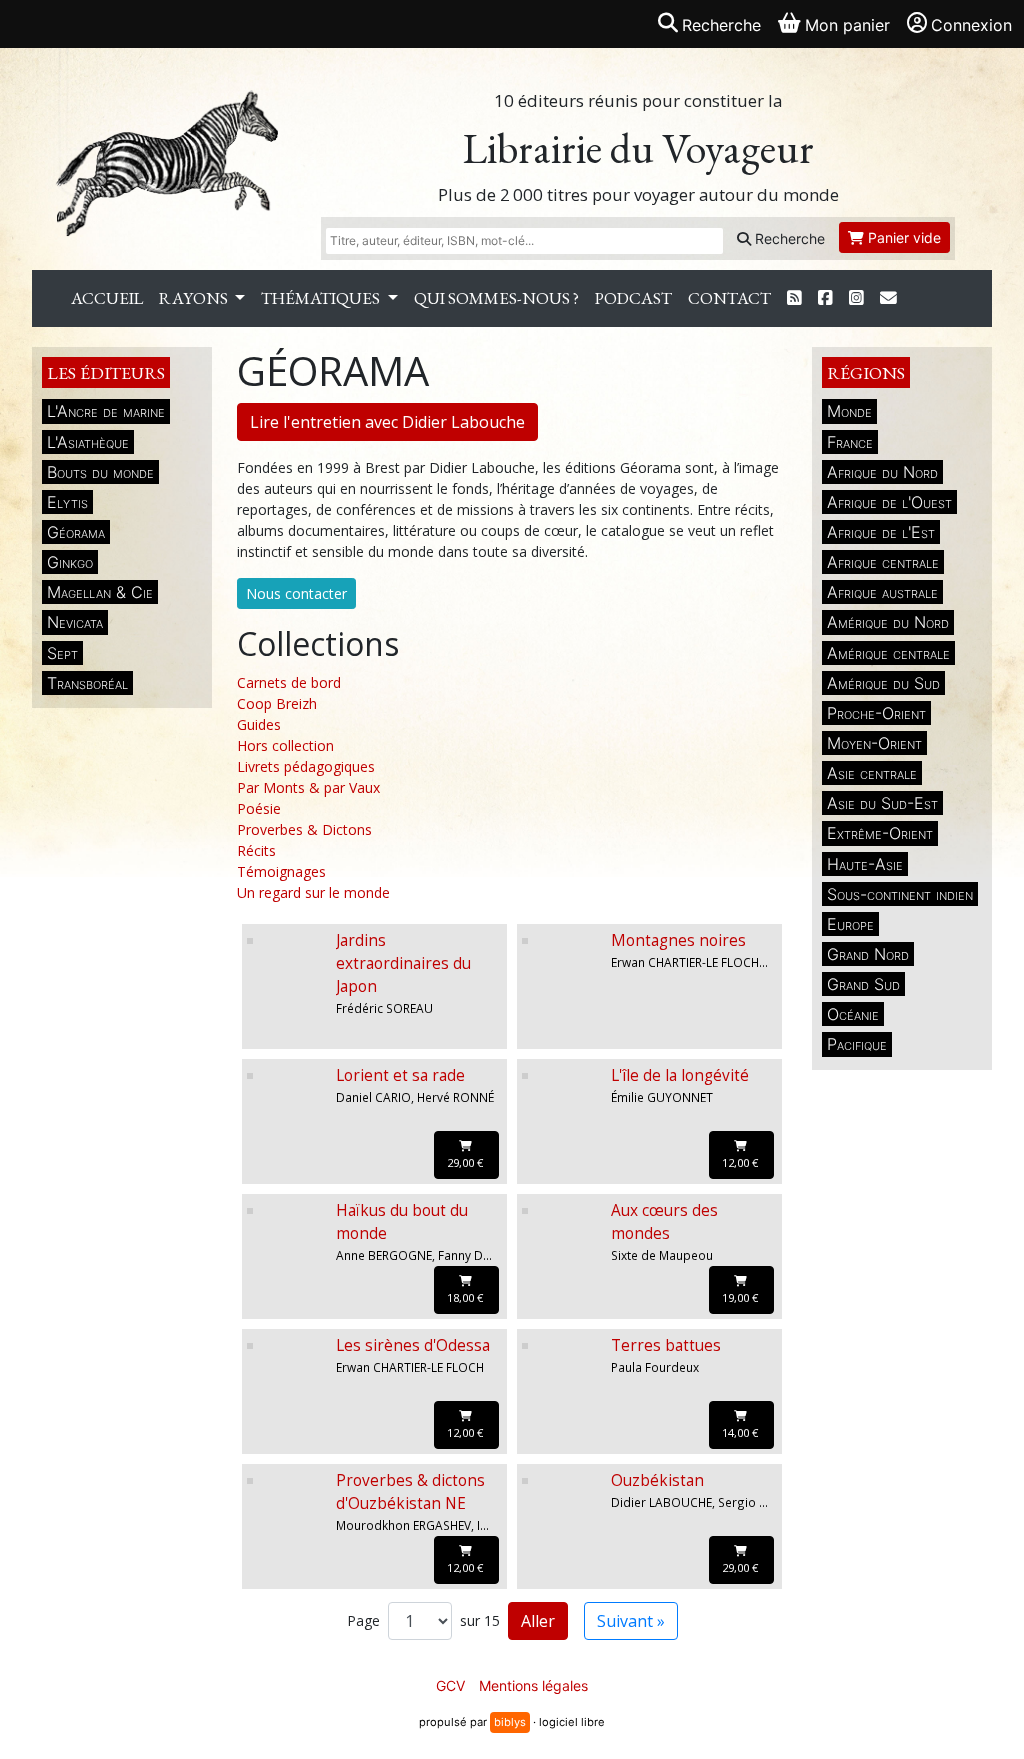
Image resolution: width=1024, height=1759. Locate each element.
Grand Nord (868, 954)
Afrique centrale (883, 562)
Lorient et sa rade (400, 1075)
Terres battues (666, 1345)
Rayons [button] (195, 298)
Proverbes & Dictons (304, 829)
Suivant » (631, 1621)
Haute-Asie (865, 864)
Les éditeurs (106, 372)
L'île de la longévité (680, 1075)
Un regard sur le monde (313, 892)
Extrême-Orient (880, 833)
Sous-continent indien (900, 894)
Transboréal (87, 683)
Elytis (67, 502)
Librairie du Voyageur (638, 148)
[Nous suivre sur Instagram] (856, 298)
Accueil (107, 298)
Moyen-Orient (874, 743)
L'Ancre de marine (106, 411)
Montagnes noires (678, 940)
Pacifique (857, 1044)
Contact (729, 298)
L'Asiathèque (88, 442)
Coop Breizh (277, 703)
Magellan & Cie (100, 592)
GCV (450, 1685)
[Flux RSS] (794, 298)
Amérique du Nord (888, 622)
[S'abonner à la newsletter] (888, 298)
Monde (849, 411)
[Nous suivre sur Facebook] (825, 298)
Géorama (76, 532)
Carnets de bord (289, 682)
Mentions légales (533, 1685)
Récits (256, 850)
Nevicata (75, 622)
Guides (259, 724)
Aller (538, 1621)
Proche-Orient (876, 713)
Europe (850, 924)
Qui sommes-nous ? (496, 298)
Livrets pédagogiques (306, 766)
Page (363, 1620)
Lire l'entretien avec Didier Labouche (387, 422)
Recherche (788, 238)
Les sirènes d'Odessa (413, 1345)
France (850, 442)
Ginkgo (70, 562)
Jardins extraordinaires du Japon (403, 963)
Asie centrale (872, 773)
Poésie (259, 808)
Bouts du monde (100, 472)
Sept (62, 653)
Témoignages (281, 871)
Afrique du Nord (882, 472)
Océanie (853, 1014)
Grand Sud (863, 984)
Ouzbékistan (657, 1480)
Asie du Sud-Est (882, 803)
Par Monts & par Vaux (308, 787)
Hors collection (285, 745)
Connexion (971, 25)
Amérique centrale (888, 653)
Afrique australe (882, 592)
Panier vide (902, 237)
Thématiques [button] (322, 298)
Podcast (633, 298)
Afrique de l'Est (881, 532)
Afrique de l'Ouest (889, 502)
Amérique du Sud (883, 683)
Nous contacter (296, 593)
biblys (510, 1722)
